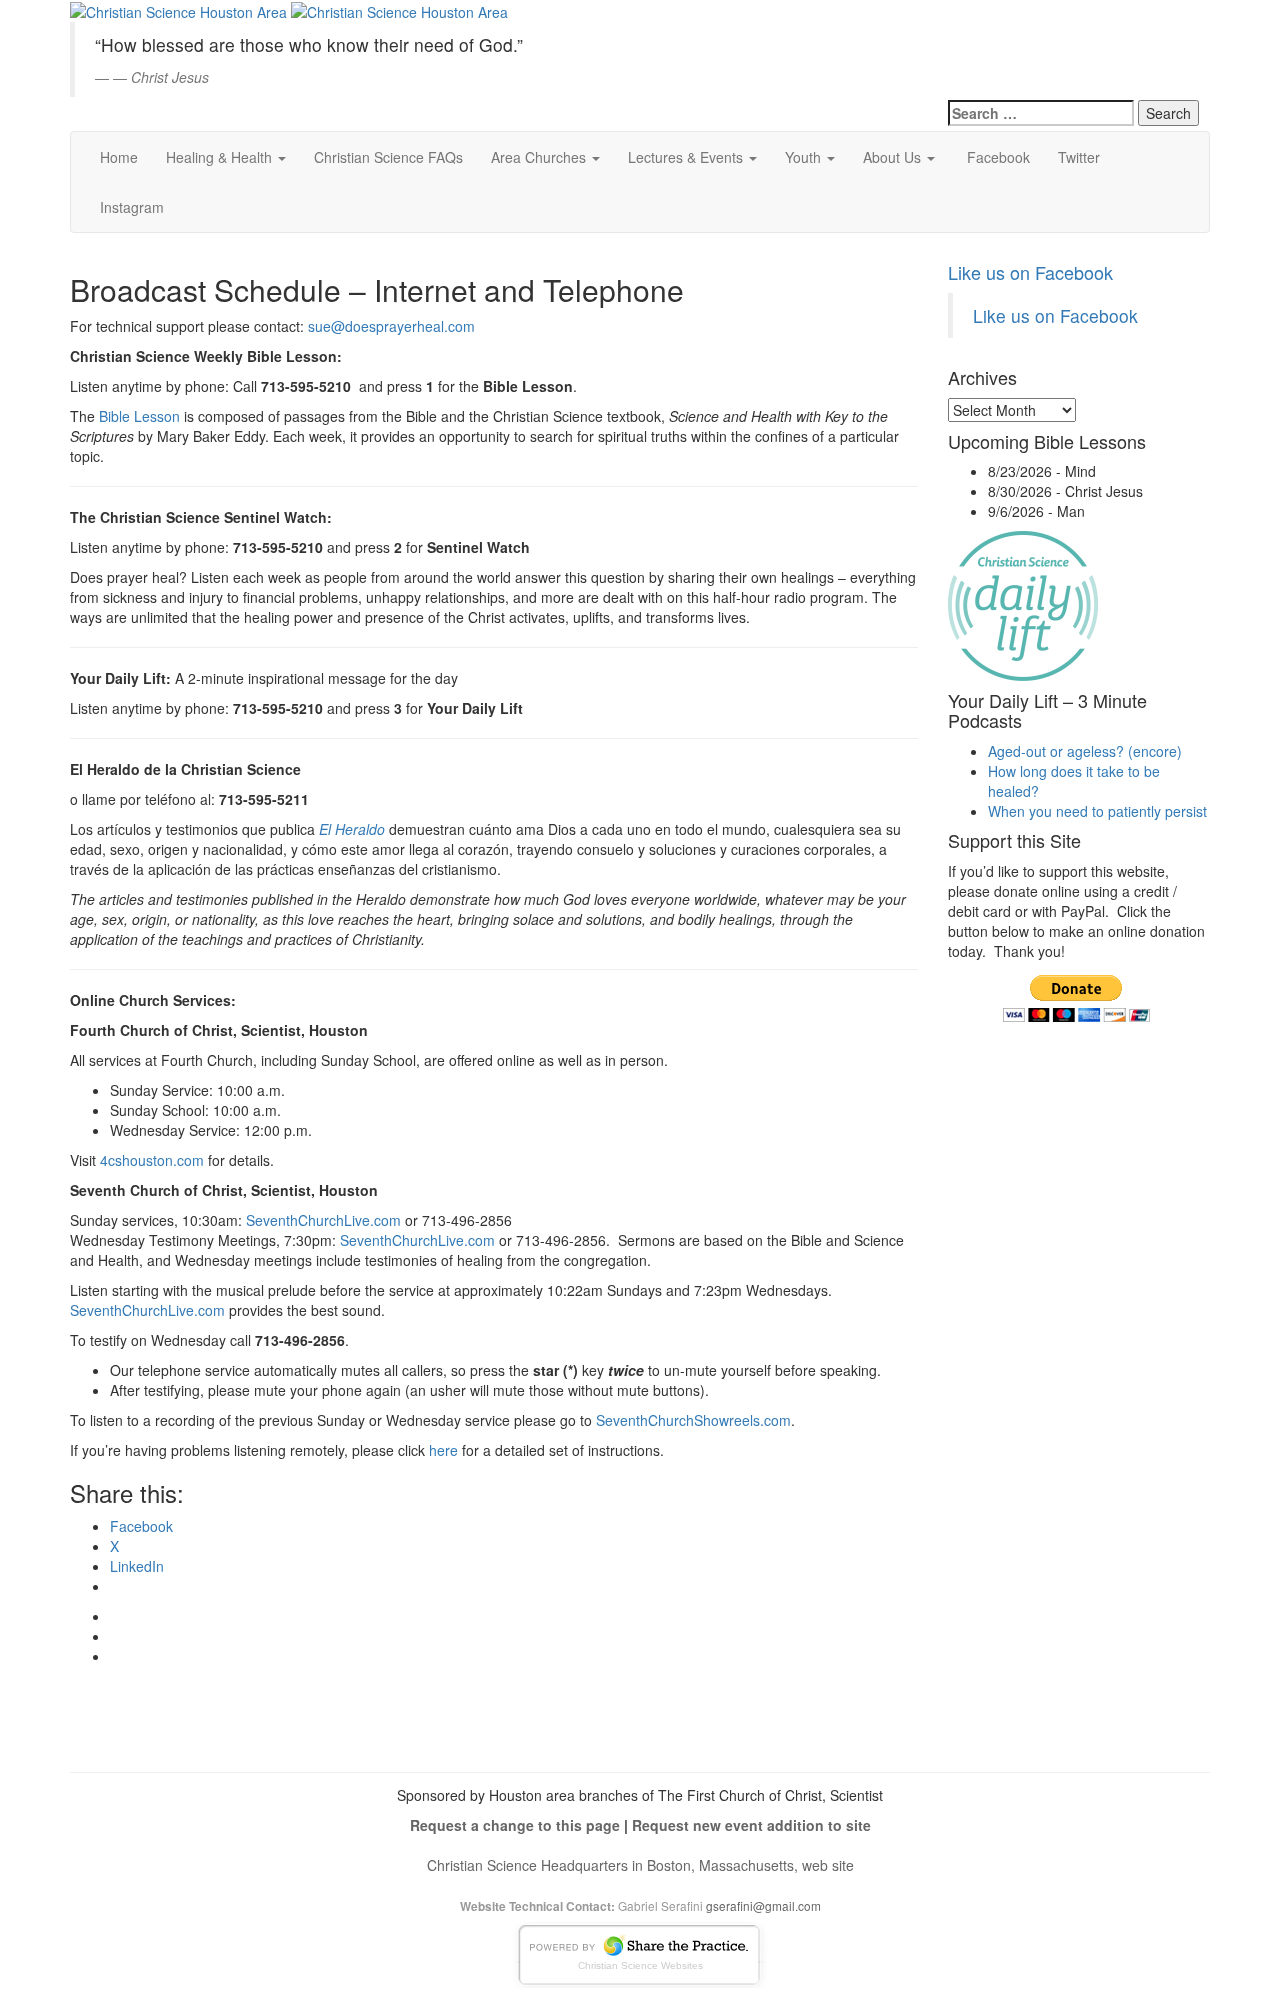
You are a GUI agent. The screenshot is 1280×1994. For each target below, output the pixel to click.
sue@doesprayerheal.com (391, 326)
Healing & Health (221, 157)
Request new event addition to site (751, 1825)
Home (119, 157)
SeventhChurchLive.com (323, 1220)
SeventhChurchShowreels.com (693, 1420)
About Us (894, 157)
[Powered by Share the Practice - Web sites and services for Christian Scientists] (640, 1953)
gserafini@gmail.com (763, 1905)
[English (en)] (998, 24)
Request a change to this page (515, 1825)
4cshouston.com (152, 1160)
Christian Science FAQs (388, 157)
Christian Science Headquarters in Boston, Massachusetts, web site (640, 1865)
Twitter (1079, 157)
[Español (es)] (998, 56)
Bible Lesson (139, 416)
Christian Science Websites (640, 1965)
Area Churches (540, 157)
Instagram (132, 207)
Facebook (996, 157)
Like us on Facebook (1030, 272)
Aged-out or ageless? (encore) (1085, 751)
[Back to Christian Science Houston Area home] (178, 10)
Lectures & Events (687, 157)
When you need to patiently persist (1097, 811)
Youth (805, 157)
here (443, 1450)
